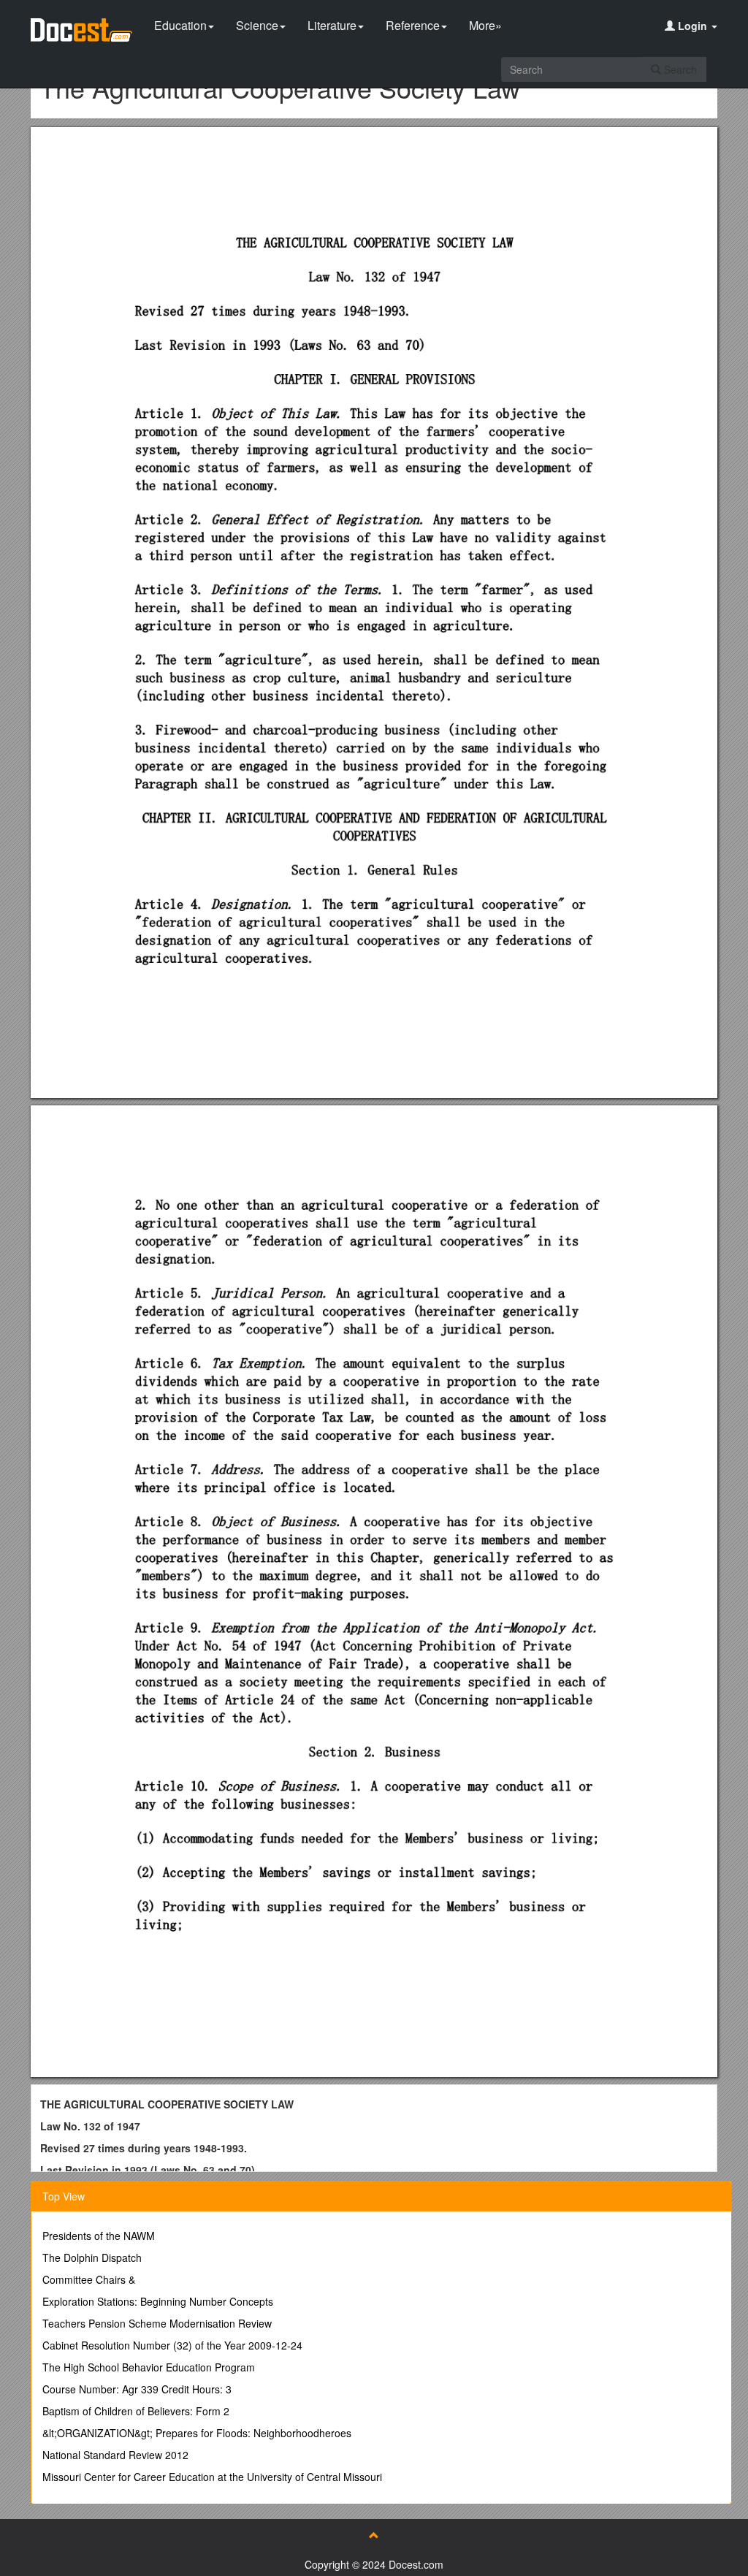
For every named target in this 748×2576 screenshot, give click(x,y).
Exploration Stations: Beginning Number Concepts (158, 2301)
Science (257, 25)
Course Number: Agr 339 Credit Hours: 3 (137, 2389)
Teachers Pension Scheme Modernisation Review (157, 2323)
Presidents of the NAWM (99, 2236)
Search (679, 69)
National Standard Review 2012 (115, 2455)
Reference (413, 25)
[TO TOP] (374, 2535)
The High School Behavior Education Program (149, 2367)
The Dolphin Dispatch (92, 2257)
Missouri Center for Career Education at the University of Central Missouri (212, 2477)
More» (485, 25)
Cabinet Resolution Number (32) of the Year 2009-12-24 (172, 2345)
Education (180, 25)
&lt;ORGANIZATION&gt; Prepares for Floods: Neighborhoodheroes (197, 2433)
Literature (332, 25)
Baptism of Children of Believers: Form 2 (136, 2411)
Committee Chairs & (89, 2279)
